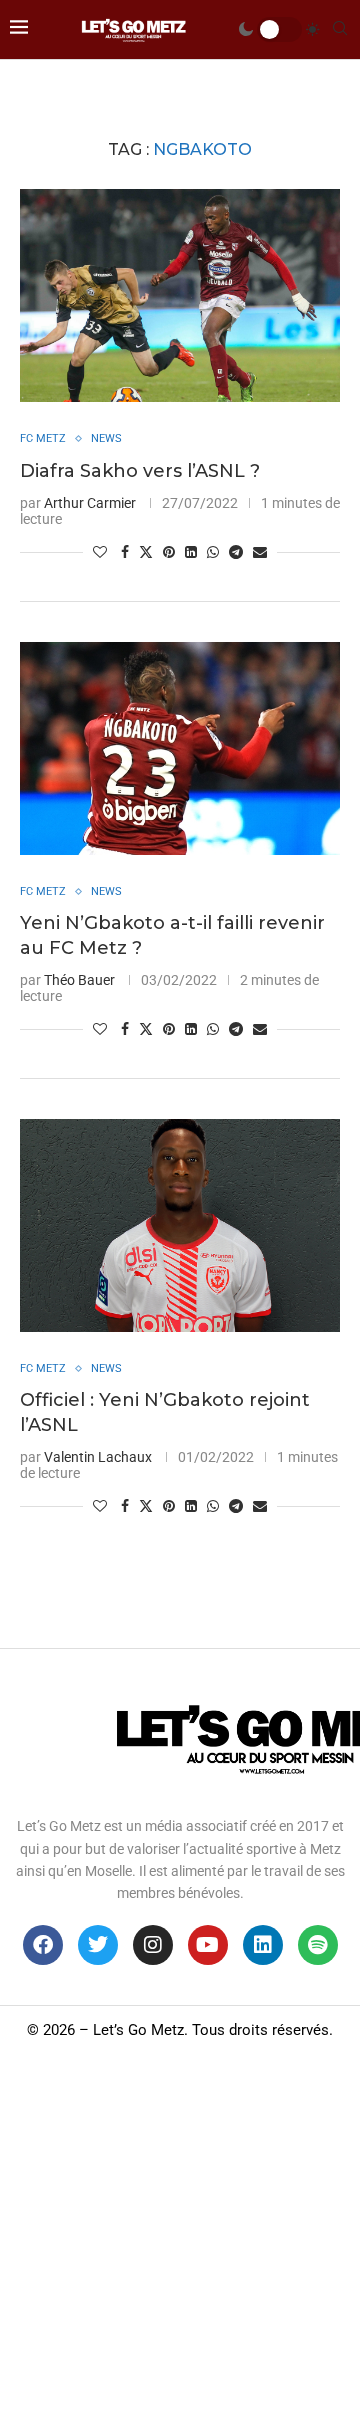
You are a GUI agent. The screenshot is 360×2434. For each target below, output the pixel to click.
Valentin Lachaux (98, 1457)
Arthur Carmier (90, 503)
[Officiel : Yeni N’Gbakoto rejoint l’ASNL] (180, 1225)
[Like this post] (100, 552)
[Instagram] (153, 1945)
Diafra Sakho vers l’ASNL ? (140, 471)
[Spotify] (318, 1945)
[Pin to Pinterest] (169, 552)
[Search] (340, 29)
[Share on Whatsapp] (213, 552)
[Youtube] (208, 1945)
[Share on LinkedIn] (191, 552)
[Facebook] (43, 1945)
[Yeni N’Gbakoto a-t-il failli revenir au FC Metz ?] (180, 748)
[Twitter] (98, 1945)
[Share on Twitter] (146, 551)
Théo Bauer (79, 980)
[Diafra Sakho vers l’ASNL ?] (180, 295)
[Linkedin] (263, 1945)
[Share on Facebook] (125, 552)
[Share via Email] (260, 552)
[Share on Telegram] (236, 552)
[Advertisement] (180, 2244)
